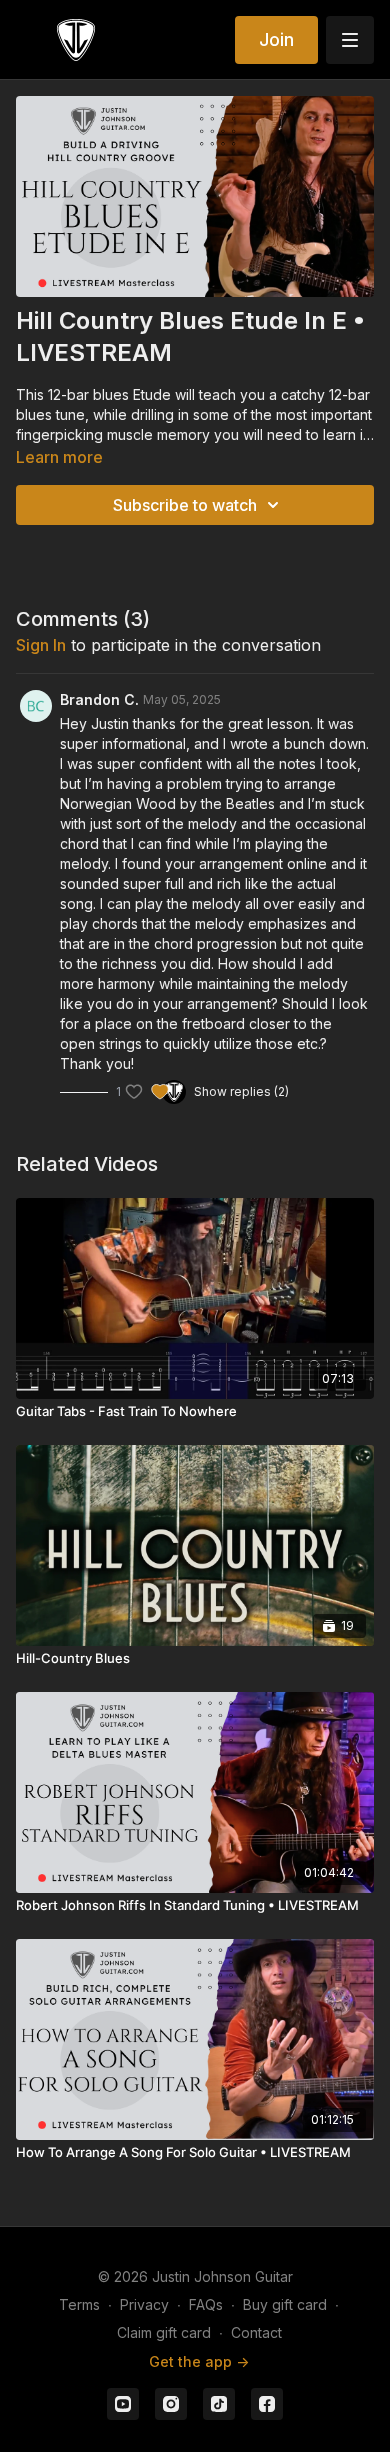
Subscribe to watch (185, 505)
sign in (41, 645)
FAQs (206, 2304)
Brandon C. (99, 699)
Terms (79, 2304)
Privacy (144, 2304)
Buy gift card (285, 2304)
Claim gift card (164, 2332)
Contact (256, 2332)
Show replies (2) (241, 1091)
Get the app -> (199, 2361)
